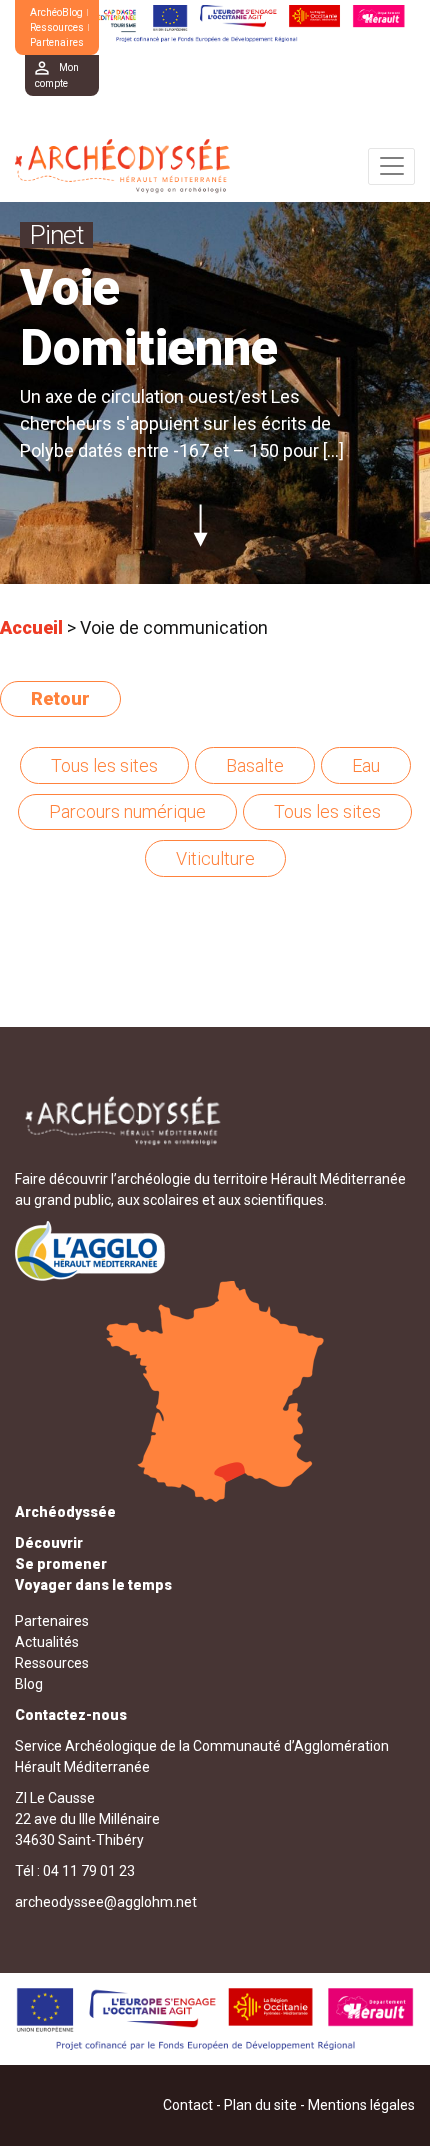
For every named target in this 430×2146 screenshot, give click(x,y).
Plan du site (260, 2105)
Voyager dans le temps (93, 1585)
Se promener (61, 1564)
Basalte (255, 765)
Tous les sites (104, 765)
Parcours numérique (127, 811)
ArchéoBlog (56, 12)
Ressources (57, 27)
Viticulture (215, 858)
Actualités (47, 1642)
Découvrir (49, 1543)
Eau (366, 765)
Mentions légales (361, 2105)
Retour (60, 698)
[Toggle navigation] (391, 166)
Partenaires (57, 42)
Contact (188, 2105)
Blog (29, 1684)
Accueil (31, 627)
